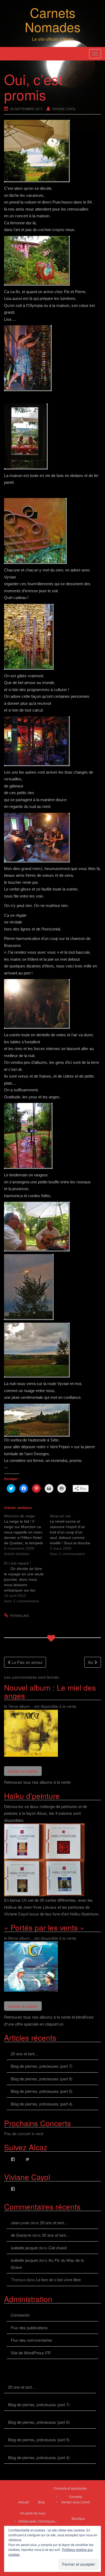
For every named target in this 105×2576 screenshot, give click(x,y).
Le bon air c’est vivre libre (58, 2279)
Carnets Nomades (53, 19)
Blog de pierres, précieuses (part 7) (42, 2066)
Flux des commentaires (31, 2340)
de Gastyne (21, 2235)
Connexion (20, 2315)
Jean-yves (20, 2223)
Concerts (76, 2497)
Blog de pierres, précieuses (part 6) (42, 2079)
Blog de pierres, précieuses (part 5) (42, 2091)
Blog (41, 2502)
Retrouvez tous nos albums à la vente (37, 1782)
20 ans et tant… (25, 2054)
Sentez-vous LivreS (76, 2502)
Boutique (78, 2518)
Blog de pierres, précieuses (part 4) (42, 2104)
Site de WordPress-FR (31, 2353)
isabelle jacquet (24, 2248)
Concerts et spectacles (70, 2488)
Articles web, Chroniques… (38, 2521)
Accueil (24, 2502)
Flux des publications (29, 2328)
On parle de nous (33, 2513)
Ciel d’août (58, 2248)
